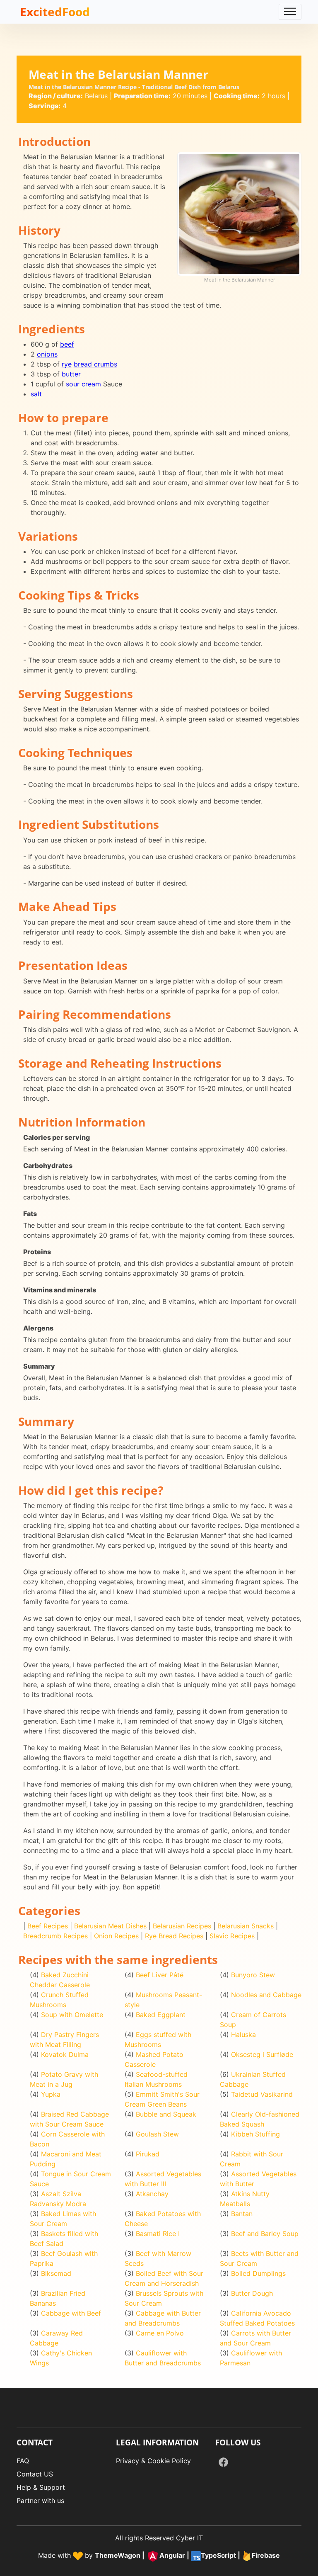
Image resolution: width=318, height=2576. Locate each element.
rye (67, 364)
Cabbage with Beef (71, 2313)
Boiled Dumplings (258, 2273)
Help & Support (41, 2487)
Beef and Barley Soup (265, 2234)
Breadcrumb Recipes (55, 1936)
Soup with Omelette (72, 2015)
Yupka (51, 2094)
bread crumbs (95, 364)
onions (47, 354)
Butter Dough (252, 2293)
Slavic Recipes (232, 1936)
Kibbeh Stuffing (255, 2134)
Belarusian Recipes (182, 1926)
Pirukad (148, 2154)
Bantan (242, 2214)
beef (67, 344)
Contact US (35, 2474)
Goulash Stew (157, 2134)
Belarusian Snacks (246, 1926)
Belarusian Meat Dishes (110, 1926)
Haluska (243, 2035)
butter (71, 374)
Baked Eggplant (161, 2015)
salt (36, 394)
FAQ (23, 2461)
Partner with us (40, 2501)
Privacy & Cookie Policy (153, 2461)
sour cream (83, 384)
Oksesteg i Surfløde (262, 2054)
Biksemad (56, 2273)
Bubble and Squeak (166, 2114)
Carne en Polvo (160, 2333)
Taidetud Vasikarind (262, 2094)
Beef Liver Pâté (160, 1975)
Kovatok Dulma (65, 2054)
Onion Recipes (116, 1936)
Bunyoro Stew (253, 1975)
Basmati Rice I (158, 2234)
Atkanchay (152, 2194)
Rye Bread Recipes (174, 1936)
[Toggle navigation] (290, 12)
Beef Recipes (48, 1926)
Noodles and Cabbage (266, 1995)
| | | (187, 2556)
